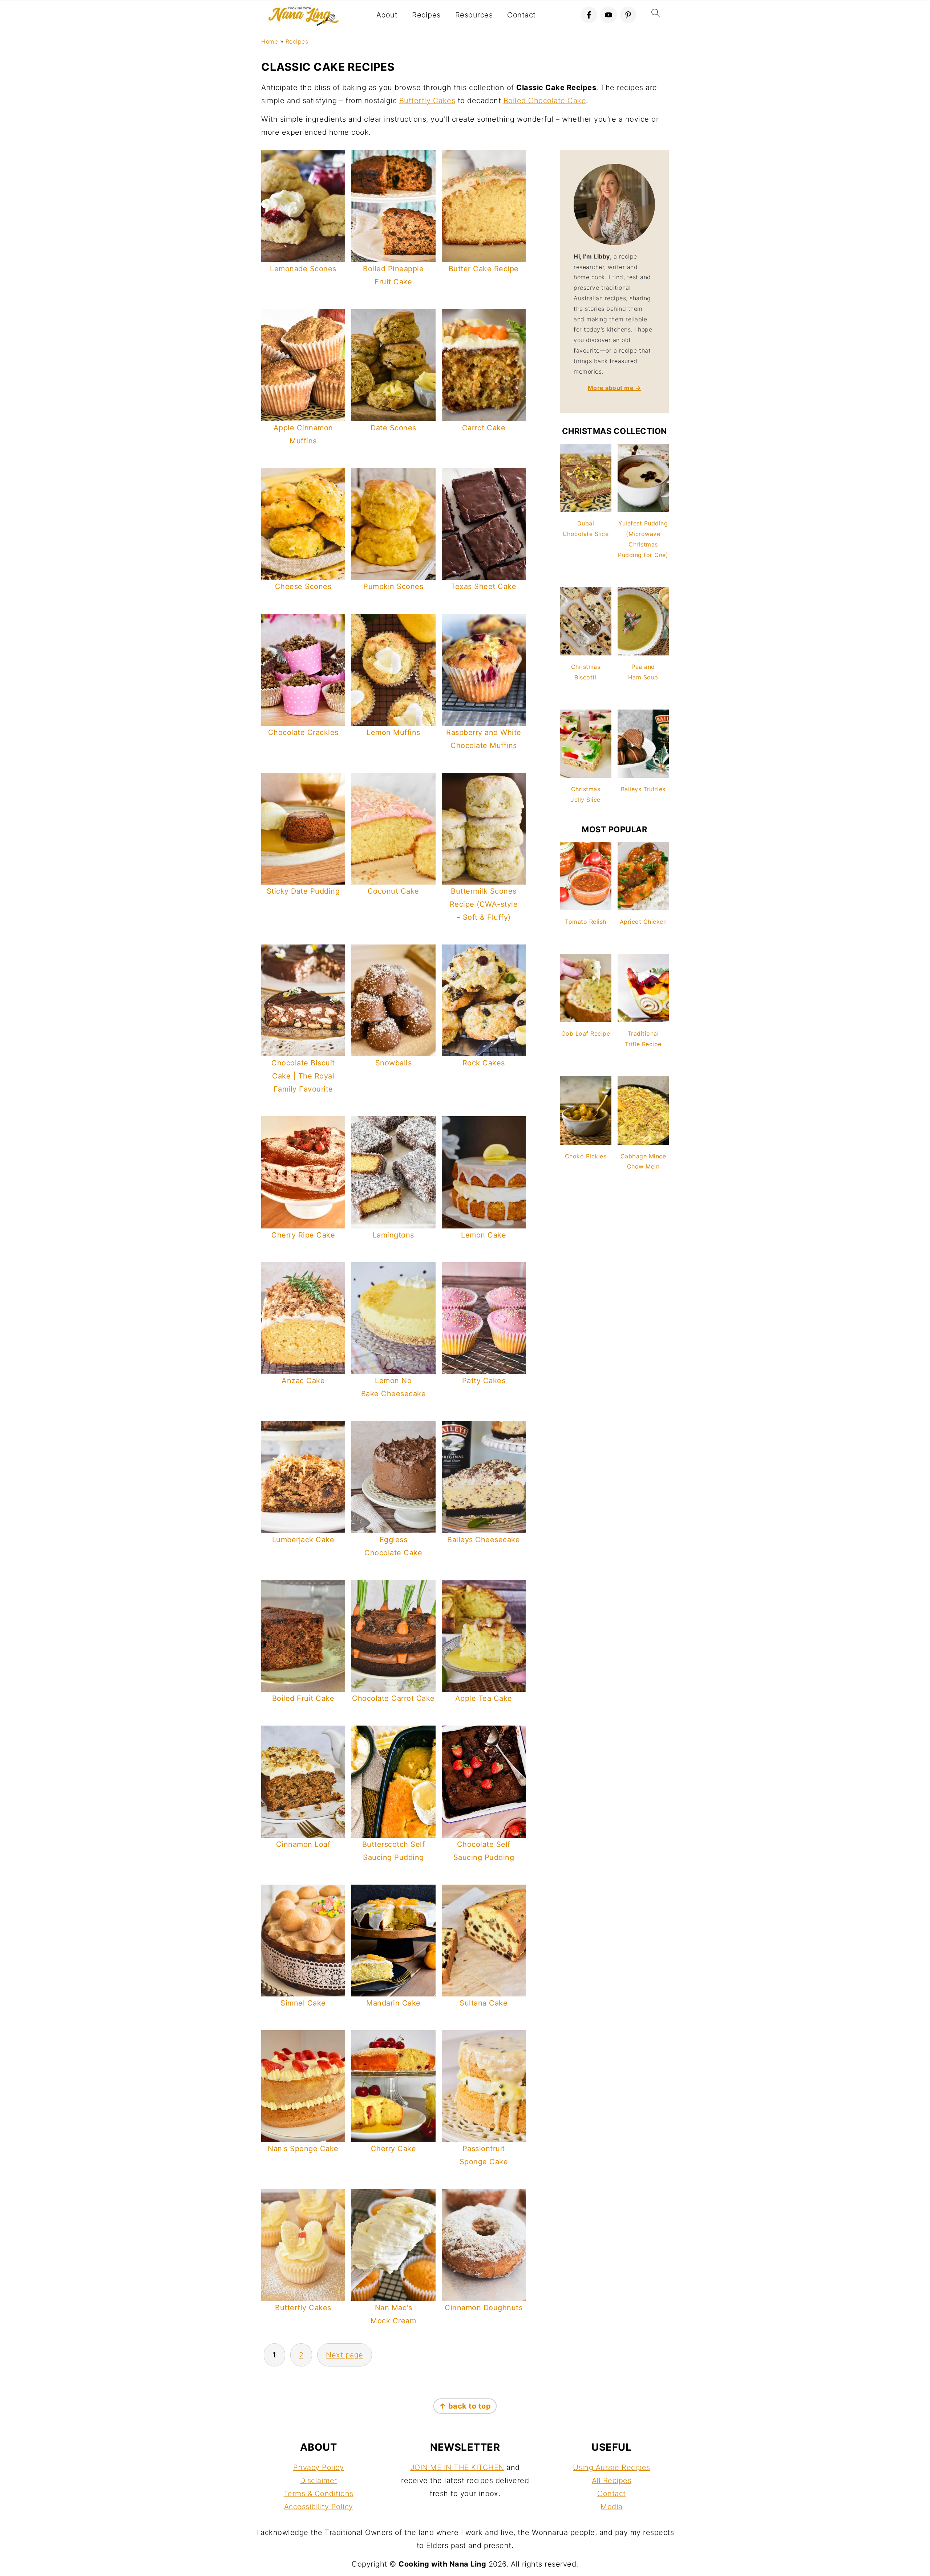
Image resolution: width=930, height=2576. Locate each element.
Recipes (426, 15)
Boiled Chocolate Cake (545, 101)
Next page (345, 2355)
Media (612, 2507)
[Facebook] (589, 15)
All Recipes (612, 2480)
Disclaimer (319, 2480)
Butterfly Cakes (427, 101)
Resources (474, 15)
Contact (521, 15)
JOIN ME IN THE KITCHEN (457, 2467)
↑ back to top (465, 2406)
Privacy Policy (318, 2467)
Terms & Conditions (319, 2494)
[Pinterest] (628, 15)
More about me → (614, 388)
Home (270, 41)
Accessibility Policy (319, 2507)
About (387, 15)
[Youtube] (608, 15)
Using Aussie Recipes (612, 2467)
